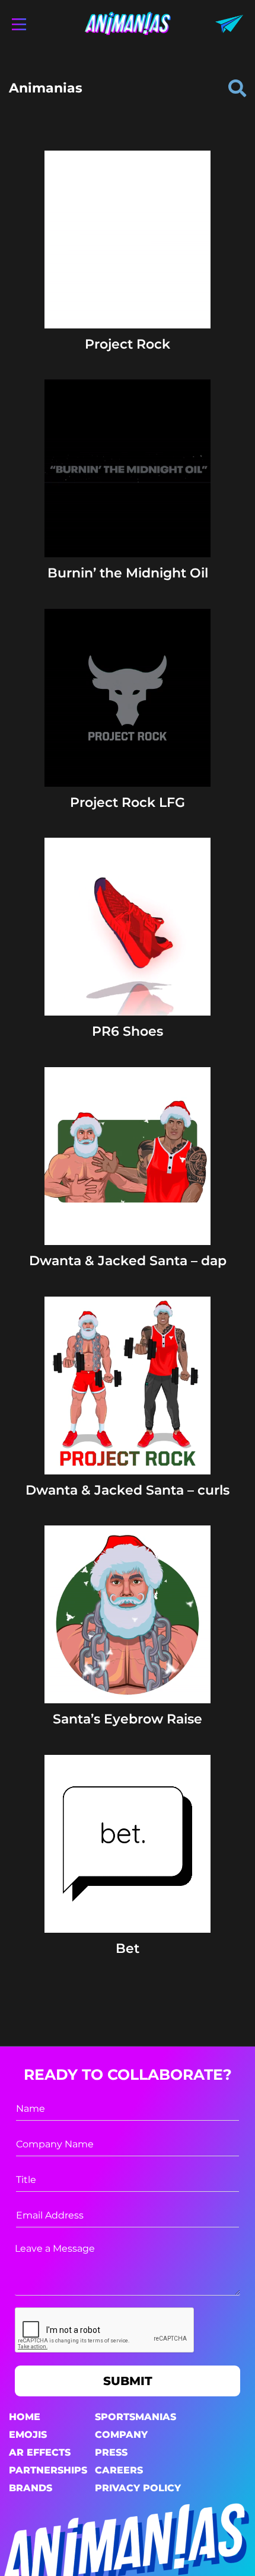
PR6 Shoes (128, 1031)
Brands (31, 2488)
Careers (119, 2470)
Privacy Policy (138, 2488)
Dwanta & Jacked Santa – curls (128, 1490)
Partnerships (48, 2470)
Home (25, 2417)
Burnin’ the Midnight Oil (128, 573)
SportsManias (136, 2417)
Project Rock (128, 344)
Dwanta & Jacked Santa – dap (128, 1261)
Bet (128, 1948)
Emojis (28, 2435)
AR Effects (40, 2452)
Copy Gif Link (133, 275)
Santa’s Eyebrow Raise (128, 1719)
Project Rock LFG (128, 802)
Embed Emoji (128, 298)
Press (111, 2452)
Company (121, 2435)
